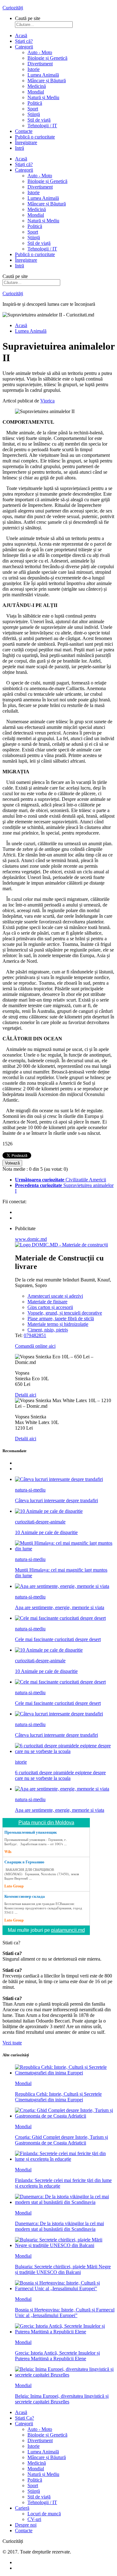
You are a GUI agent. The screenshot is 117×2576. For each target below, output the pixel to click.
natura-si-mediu (30, 1490)
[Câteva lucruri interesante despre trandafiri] (59, 1479)
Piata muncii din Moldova (46, 1823)
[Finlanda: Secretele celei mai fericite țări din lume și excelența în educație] (65, 2159)
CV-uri (34, 2519)
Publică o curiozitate (35, 137)
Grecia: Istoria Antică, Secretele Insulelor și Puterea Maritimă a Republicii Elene (57, 2356)
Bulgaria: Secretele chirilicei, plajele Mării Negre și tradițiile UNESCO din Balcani (63, 2269)
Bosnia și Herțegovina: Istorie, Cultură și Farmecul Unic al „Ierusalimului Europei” (65, 2313)
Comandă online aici (35, 1346)
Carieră (22, 2508)
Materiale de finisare (47, 1302)
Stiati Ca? (24, 2418)
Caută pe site (28, 18)
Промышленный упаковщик (31, 1832)
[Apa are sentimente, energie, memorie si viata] (62, 1586)
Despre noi (26, 2525)
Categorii (24, 47)
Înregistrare (26, 142)
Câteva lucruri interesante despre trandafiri (56, 1500)
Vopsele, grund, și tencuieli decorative (65, 1313)
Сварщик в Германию (24, 1862)
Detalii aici (26, 1395)
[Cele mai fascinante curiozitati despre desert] (60, 1618)
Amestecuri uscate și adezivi (55, 1296)
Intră (19, 148)
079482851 (35, 1335)
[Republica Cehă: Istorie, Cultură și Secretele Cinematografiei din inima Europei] (65, 2073)
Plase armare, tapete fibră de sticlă (61, 1318)
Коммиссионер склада (25, 1896)
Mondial (23, 2083)
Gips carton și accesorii (50, 1307)
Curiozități (13, 8)
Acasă (21, 35)
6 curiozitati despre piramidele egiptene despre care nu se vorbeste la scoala (60, 1775)
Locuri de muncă (44, 2514)
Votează (12, 1163)
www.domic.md (31, 1239)
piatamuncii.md (68, 1930)
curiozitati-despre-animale (40, 1522)
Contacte (24, 131)
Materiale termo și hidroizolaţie (58, 1324)
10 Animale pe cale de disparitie (46, 1532)
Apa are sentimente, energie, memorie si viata (60, 1607)
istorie (21, 1762)
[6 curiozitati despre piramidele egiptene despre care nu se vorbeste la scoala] (65, 1751)
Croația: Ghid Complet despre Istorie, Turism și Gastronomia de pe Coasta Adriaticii (61, 2140)
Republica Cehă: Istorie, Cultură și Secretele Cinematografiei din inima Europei (58, 2097)
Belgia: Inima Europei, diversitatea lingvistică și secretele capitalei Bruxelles (62, 2399)
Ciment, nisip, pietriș (48, 1330)
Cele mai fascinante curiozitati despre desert (58, 1639)
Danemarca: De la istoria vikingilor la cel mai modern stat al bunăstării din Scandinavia (59, 2226)
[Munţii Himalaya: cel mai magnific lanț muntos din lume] (65, 1549)
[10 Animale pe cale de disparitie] (49, 1511)
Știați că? (24, 41)
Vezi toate (12, 2043)
